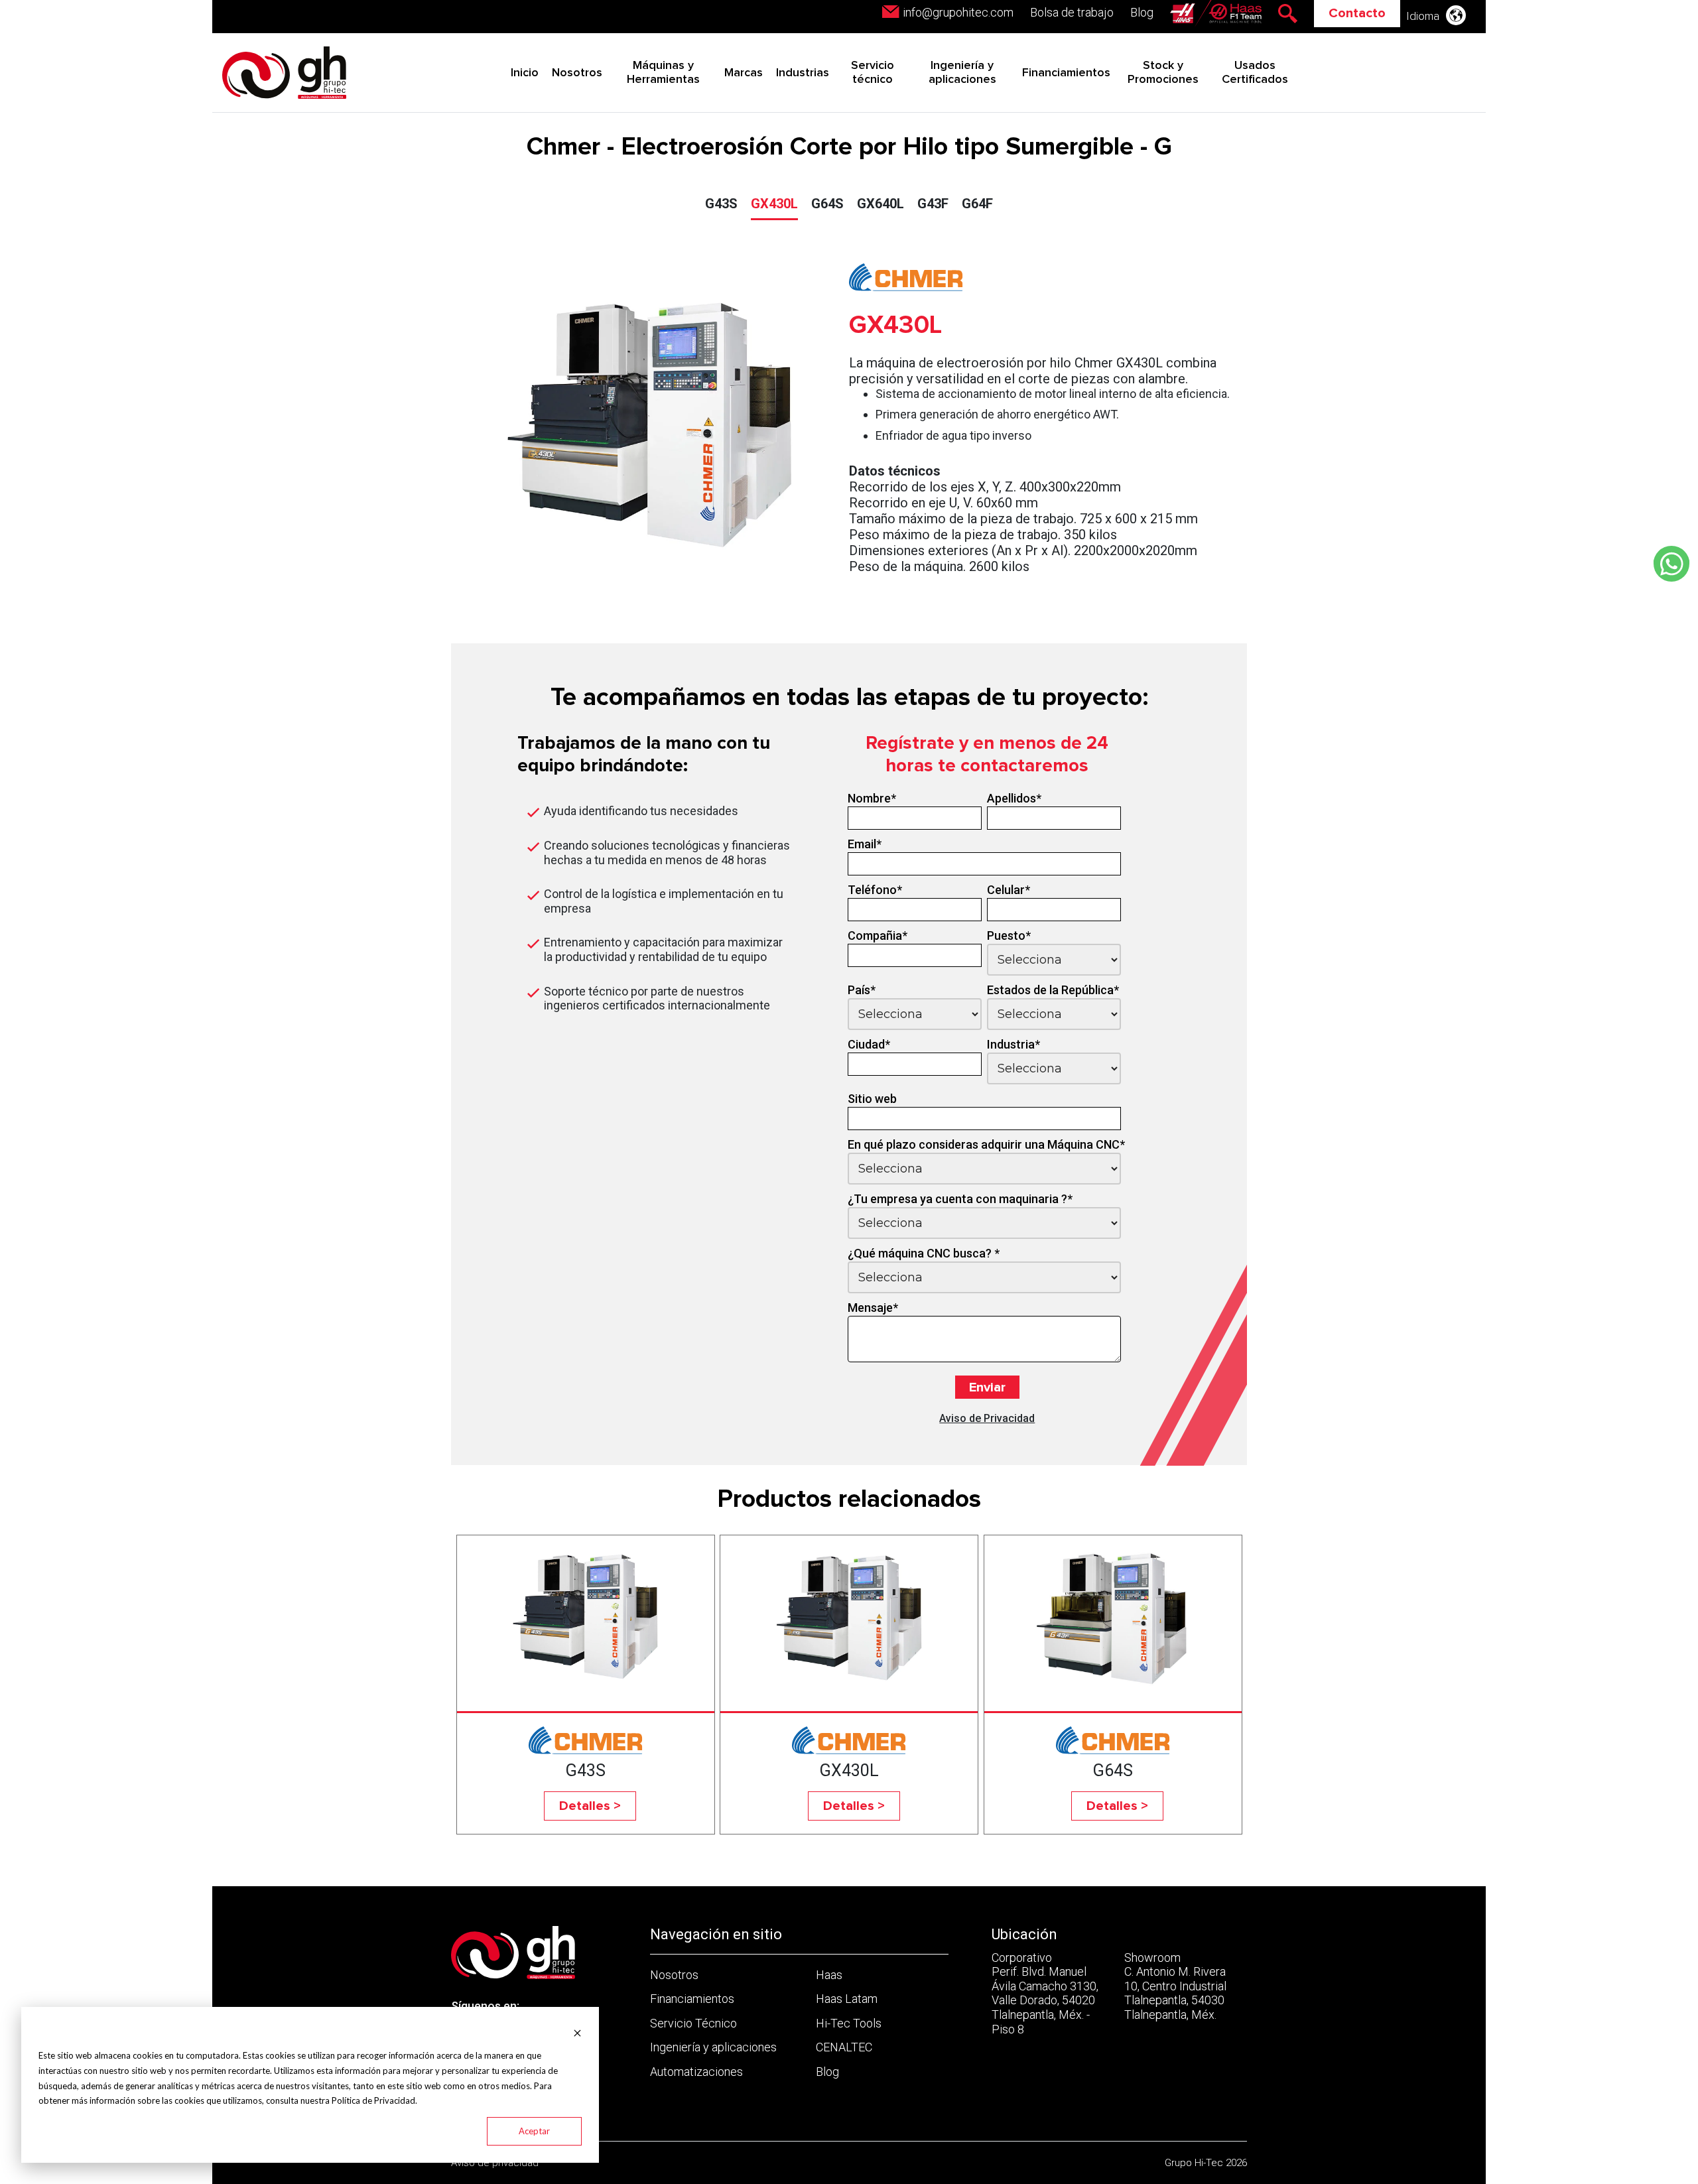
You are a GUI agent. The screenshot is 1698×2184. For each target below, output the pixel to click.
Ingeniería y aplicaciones (713, 2047)
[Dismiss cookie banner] (577, 2032)
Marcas (744, 73)
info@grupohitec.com (958, 12)
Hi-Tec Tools (849, 2023)
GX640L (881, 204)
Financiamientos (1066, 73)
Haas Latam (847, 1999)
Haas (829, 1975)
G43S (721, 204)
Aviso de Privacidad (987, 1418)
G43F (933, 204)
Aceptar (534, 2131)
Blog (1142, 12)
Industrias (803, 73)
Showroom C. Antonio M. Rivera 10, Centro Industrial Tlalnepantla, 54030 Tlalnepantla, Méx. (1175, 1986)
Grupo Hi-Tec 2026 (1206, 2163)
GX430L (774, 204)
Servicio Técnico (693, 2023)
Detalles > (590, 1806)
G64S (827, 204)
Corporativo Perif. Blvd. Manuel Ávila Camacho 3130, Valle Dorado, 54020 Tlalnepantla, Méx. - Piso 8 (1045, 1993)
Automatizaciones (696, 2072)
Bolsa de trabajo (1072, 12)
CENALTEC (844, 2047)
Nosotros (577, 73)
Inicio (525, 73)
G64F (977, 204)
